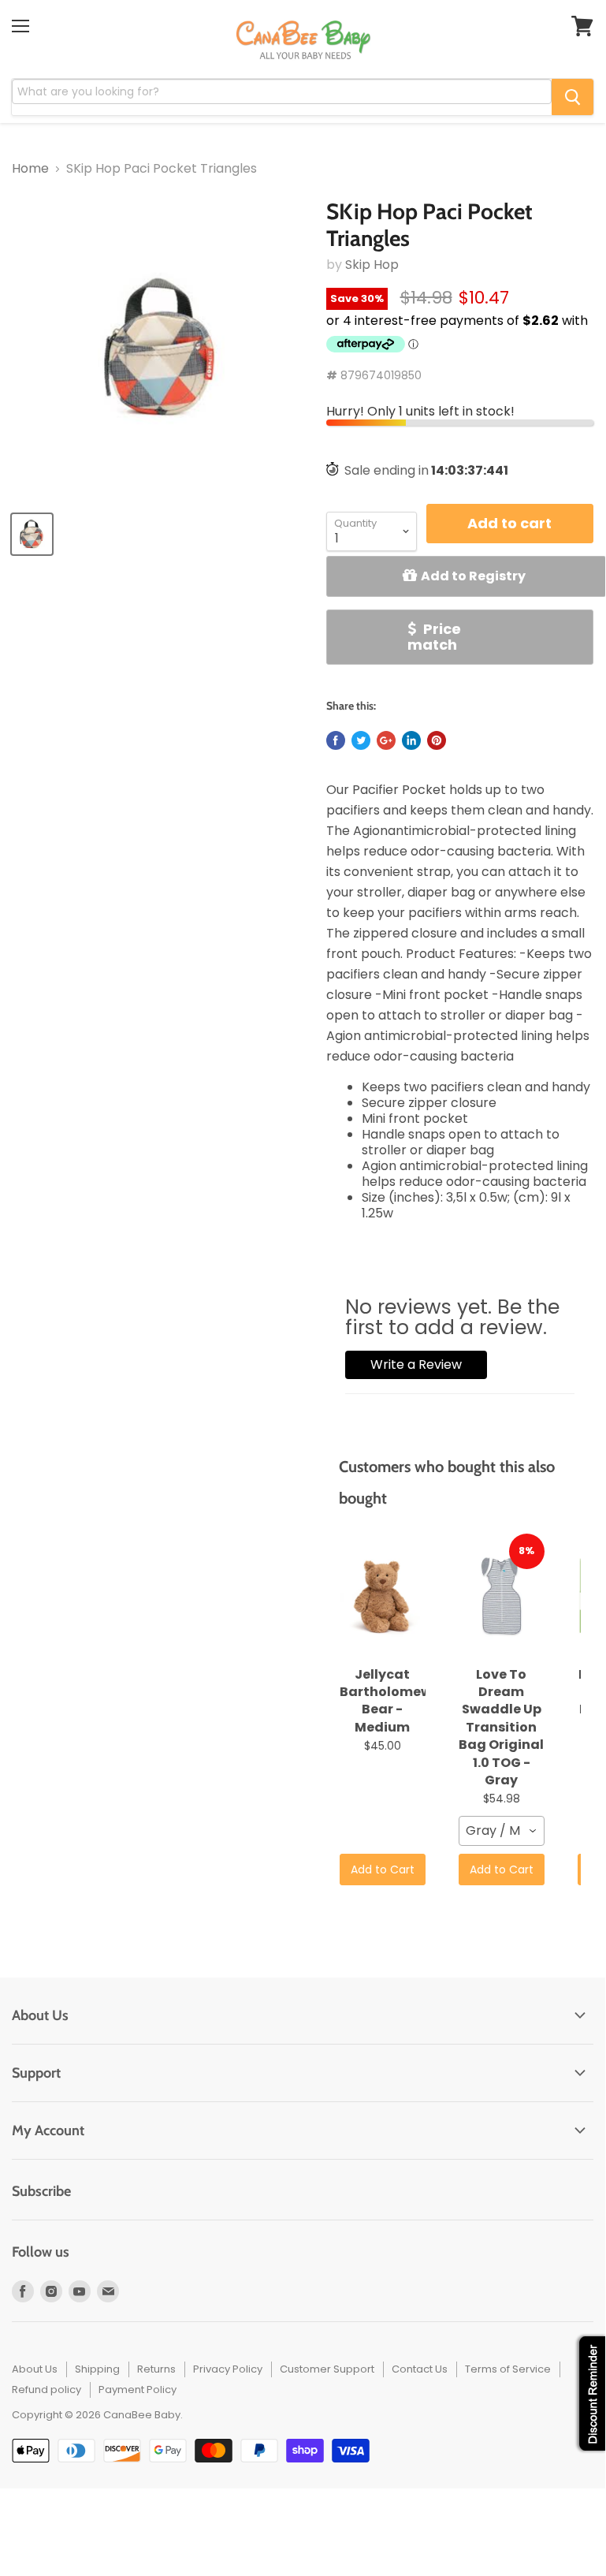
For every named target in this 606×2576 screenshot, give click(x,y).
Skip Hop (372, 265)
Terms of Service (508, 2369)
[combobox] (502, 1831)
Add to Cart (383, 1870)
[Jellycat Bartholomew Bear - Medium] (383, 1597)
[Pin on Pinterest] (437, 740)
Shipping (97, 2369)
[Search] (573, 97)
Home (30, 169)
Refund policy (46, 2390)
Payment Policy (138, 2390)
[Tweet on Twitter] (361, 740)
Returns (156, 2369)
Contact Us (420, 2369)
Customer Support (327, 2369)
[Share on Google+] (386, 740)
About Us (35, 2369)
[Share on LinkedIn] (411, 740)
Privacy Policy (228, 2369)
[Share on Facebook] (336, 740)
